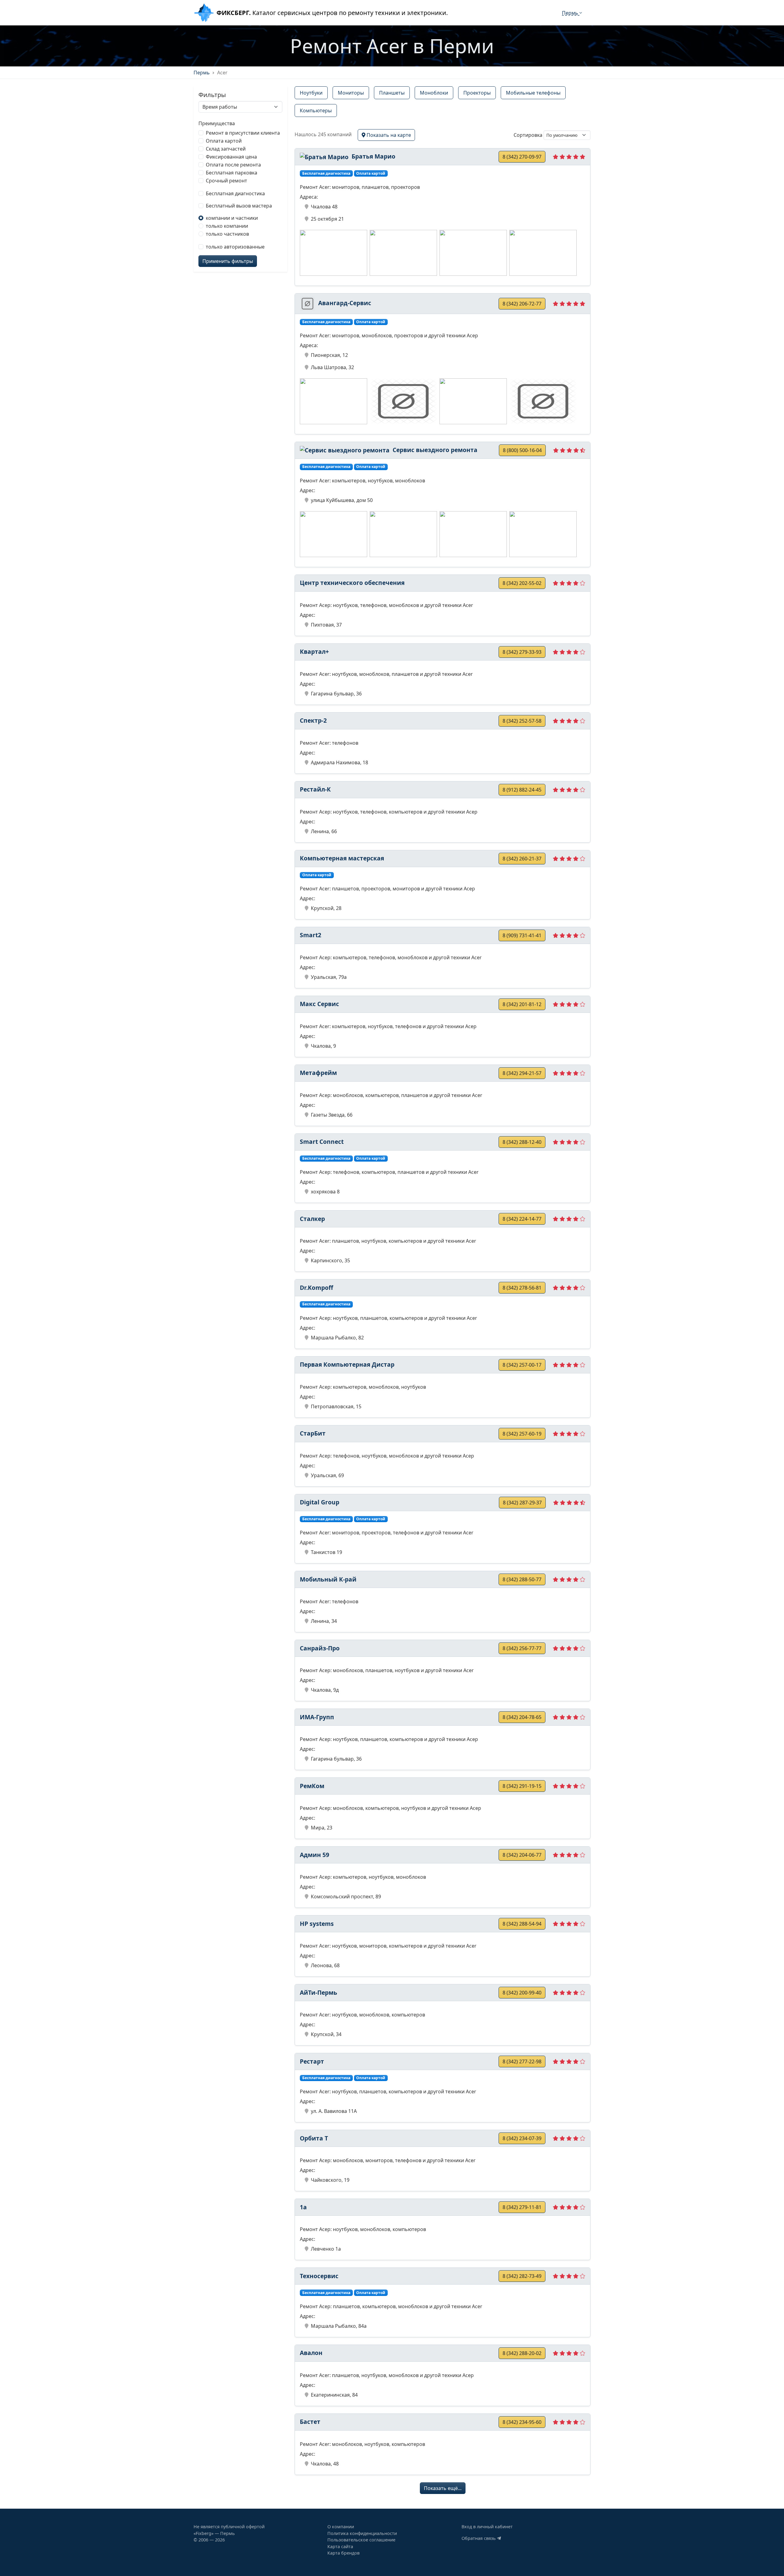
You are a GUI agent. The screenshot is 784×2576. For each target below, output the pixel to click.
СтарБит (313, 1433)
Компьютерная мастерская (342, 858)
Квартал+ (314, 651)
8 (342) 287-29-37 (522, 1503)
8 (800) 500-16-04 (522, 450)
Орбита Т (314, 2138)
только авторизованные (235, 247)
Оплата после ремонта (233, 165)
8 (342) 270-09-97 (522, 157)
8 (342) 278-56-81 (522, 1288)
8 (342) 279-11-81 (522, 2207)
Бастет (310, 2422)
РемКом (312, 1786)
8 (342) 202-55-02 (522, 583)
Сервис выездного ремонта (434, 450)
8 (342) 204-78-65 (522, 1717)
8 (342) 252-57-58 (522, 721)
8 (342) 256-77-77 (522, 1648)
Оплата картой (224, 141)
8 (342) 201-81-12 (522, 1004)
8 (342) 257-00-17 (522, 1365)
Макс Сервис (319, 1004)
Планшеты (392, 93)
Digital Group (320, 1502)
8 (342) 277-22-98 (522, 2061)
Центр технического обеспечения (352, 583)
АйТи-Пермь (318, 1992)
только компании (227, 226)
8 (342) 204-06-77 (522, 1855)
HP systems (317, 1924)
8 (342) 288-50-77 (522, 1579)
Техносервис (319, 2276)
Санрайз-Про (320, 1648)
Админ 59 (315, 1855)
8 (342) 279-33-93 (522, 652)
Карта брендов (343, 2553)
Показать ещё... (443, 2488)
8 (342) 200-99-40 (522, 1993)
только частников (227, 234)
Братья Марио (373, 156)
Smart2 (311, 935)
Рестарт (312, 2061)
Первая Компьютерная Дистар (347, 1364)
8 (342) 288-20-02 (522, 2353)
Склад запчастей (226, 149)
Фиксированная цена (231, 157)
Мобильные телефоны (533, 93)
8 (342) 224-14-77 (522, 1219)
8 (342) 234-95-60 (522, 2422)
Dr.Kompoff (317, 1288)
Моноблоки (434, 93)
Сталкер (312, 1219)
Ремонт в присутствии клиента (243, 133)
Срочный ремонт (226, 181)
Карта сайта (340, 2546)
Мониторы (351, 93)
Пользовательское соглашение (361, 2540)
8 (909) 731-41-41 (522, 935)
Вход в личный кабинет (487, 2527)
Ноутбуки (311, 93)
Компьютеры (316, 110)
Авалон (311, 2353)
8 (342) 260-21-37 (522, 859)
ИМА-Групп (317, 1717)
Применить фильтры (228, 261)
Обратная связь (479, 2538)
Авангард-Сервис (344, 303)
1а (303, 2207)
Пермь (571, 13)
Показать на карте (388, 135)
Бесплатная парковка (232, 173)
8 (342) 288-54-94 (522, 1924)
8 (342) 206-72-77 (522, 304)
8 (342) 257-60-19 (522, 1434)
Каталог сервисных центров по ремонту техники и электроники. (332, 13)
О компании (341, 2527)
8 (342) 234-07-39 (522, 2138)
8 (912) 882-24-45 (522, 790)
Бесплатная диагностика (235, 193)
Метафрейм (318, 1073)
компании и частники (232, 218)
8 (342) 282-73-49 (522, 2276)
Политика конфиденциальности (362, 2533)
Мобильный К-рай (328, 1579)
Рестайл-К (315, 789)
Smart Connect (322, 1142)
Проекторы (477, 93)
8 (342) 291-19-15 (522, 1786)
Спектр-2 (313, 720)
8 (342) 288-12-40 (522, 1142)
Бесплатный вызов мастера (239, 206)
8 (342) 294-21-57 (522, 1073)
